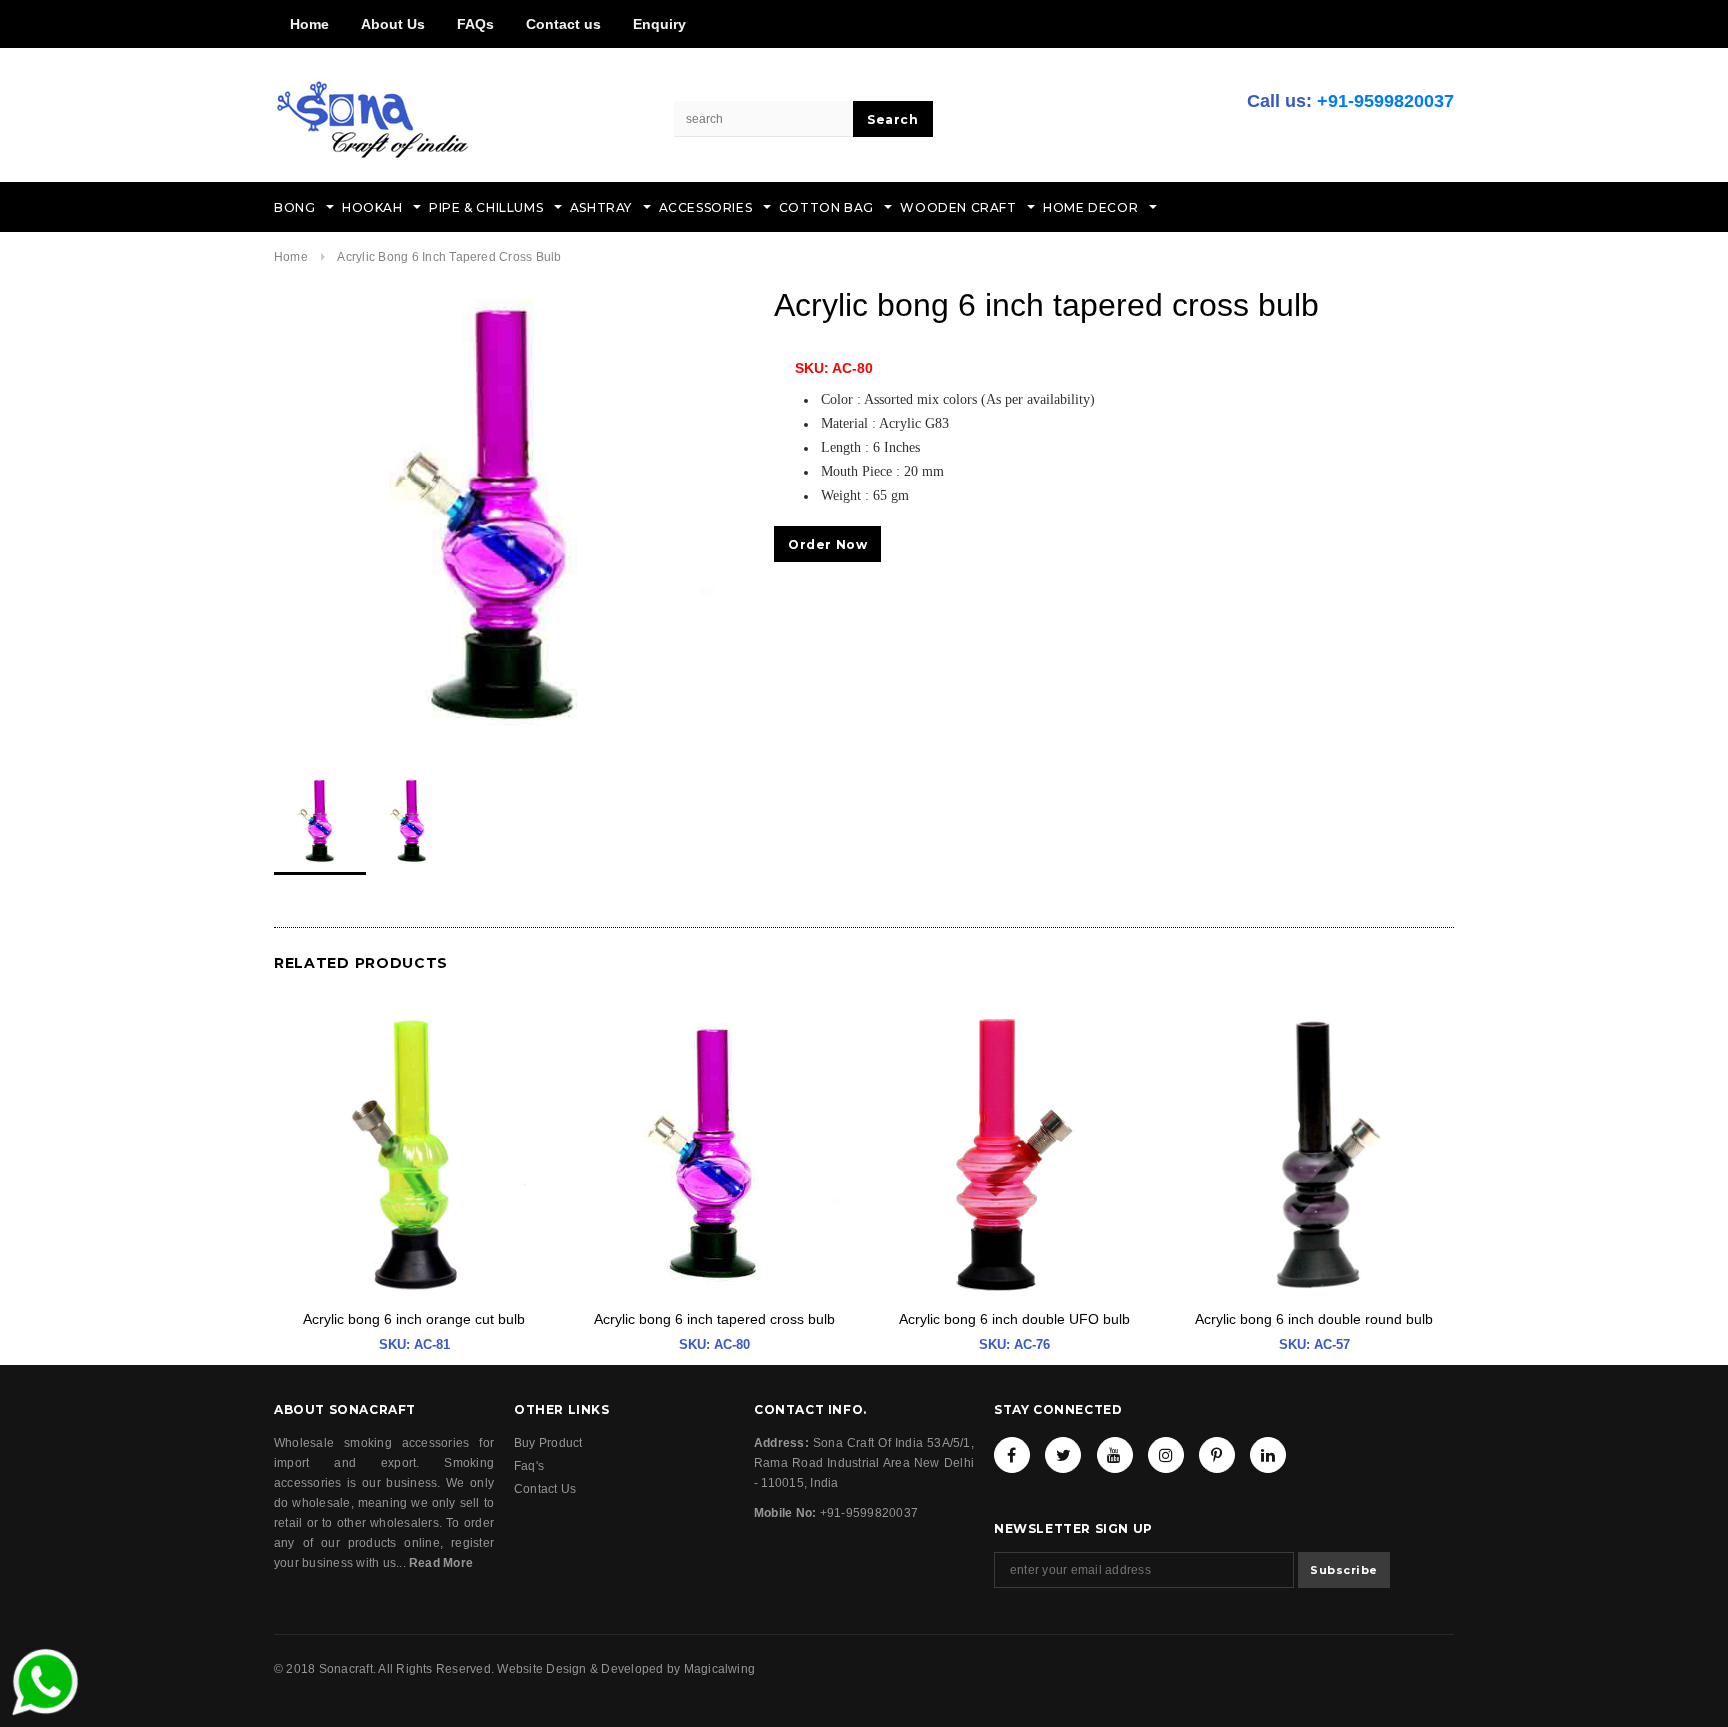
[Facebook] (1012, 1455)
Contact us (563, 24)
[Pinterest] (1217, 1455)
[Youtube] (1115, 1455)
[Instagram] (1166, 1455)
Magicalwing (720, 1669)
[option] (504, 515)
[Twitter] (1063, 1455)
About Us (393, 24)
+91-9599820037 (1385, 101)
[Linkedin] (1268, 1455)
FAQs (475, 24)
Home (309, 24)
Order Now (827, 544)
